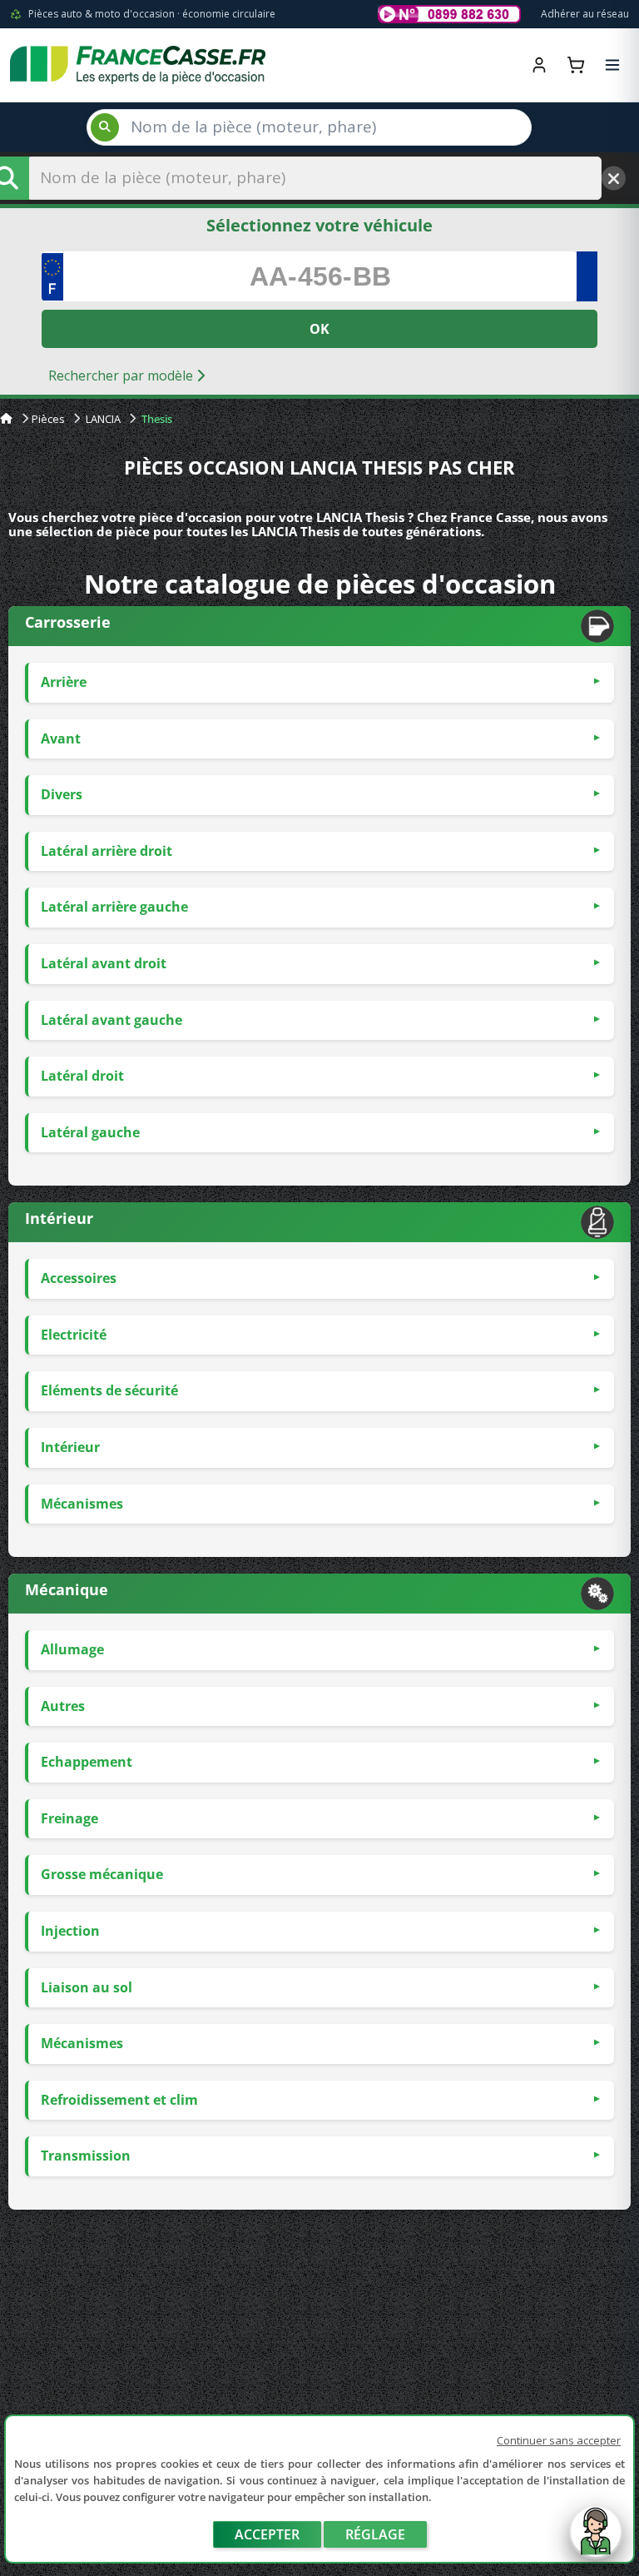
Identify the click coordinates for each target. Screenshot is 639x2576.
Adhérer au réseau (585, 14)
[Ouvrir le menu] (612, 65)
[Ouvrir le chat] (596, 2540)
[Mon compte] (539, 65)
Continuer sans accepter (559, 2440)
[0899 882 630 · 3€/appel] (449, 14)
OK (319, 329)
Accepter (267, 2534)
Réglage (375, 2534)
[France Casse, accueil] (138, 65)
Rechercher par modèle (122, 375)
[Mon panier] (576, 65)
